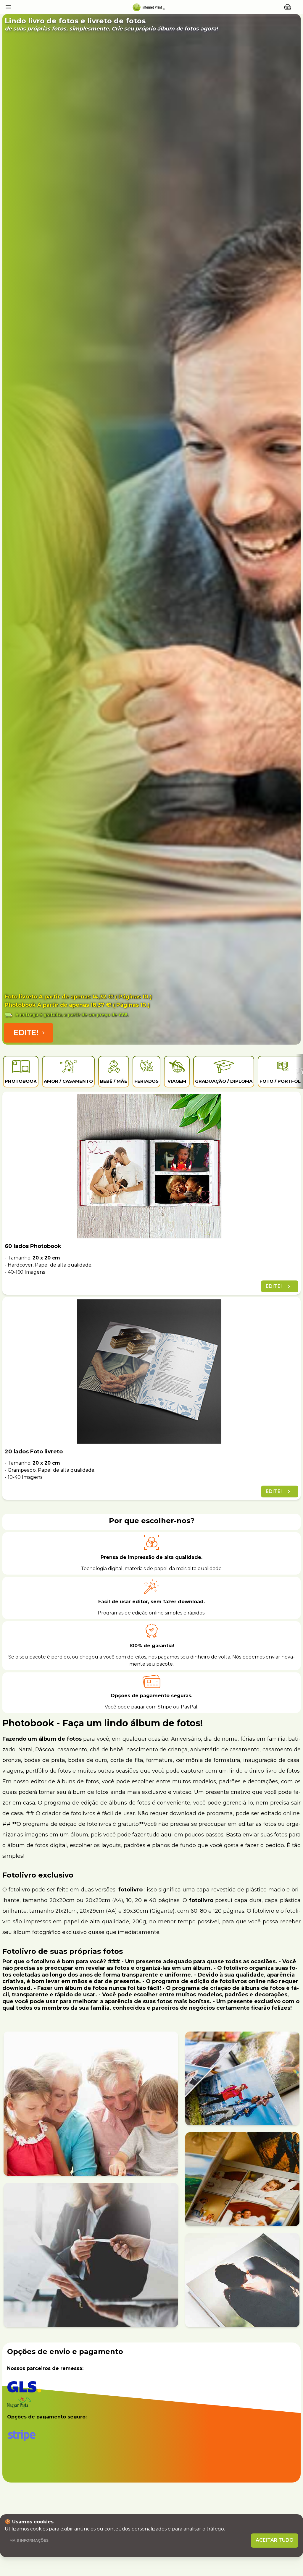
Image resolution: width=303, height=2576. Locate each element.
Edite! (26, 1033)
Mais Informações (29, 2540)
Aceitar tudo (275, 2540)
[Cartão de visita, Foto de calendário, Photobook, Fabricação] (148, 7)
